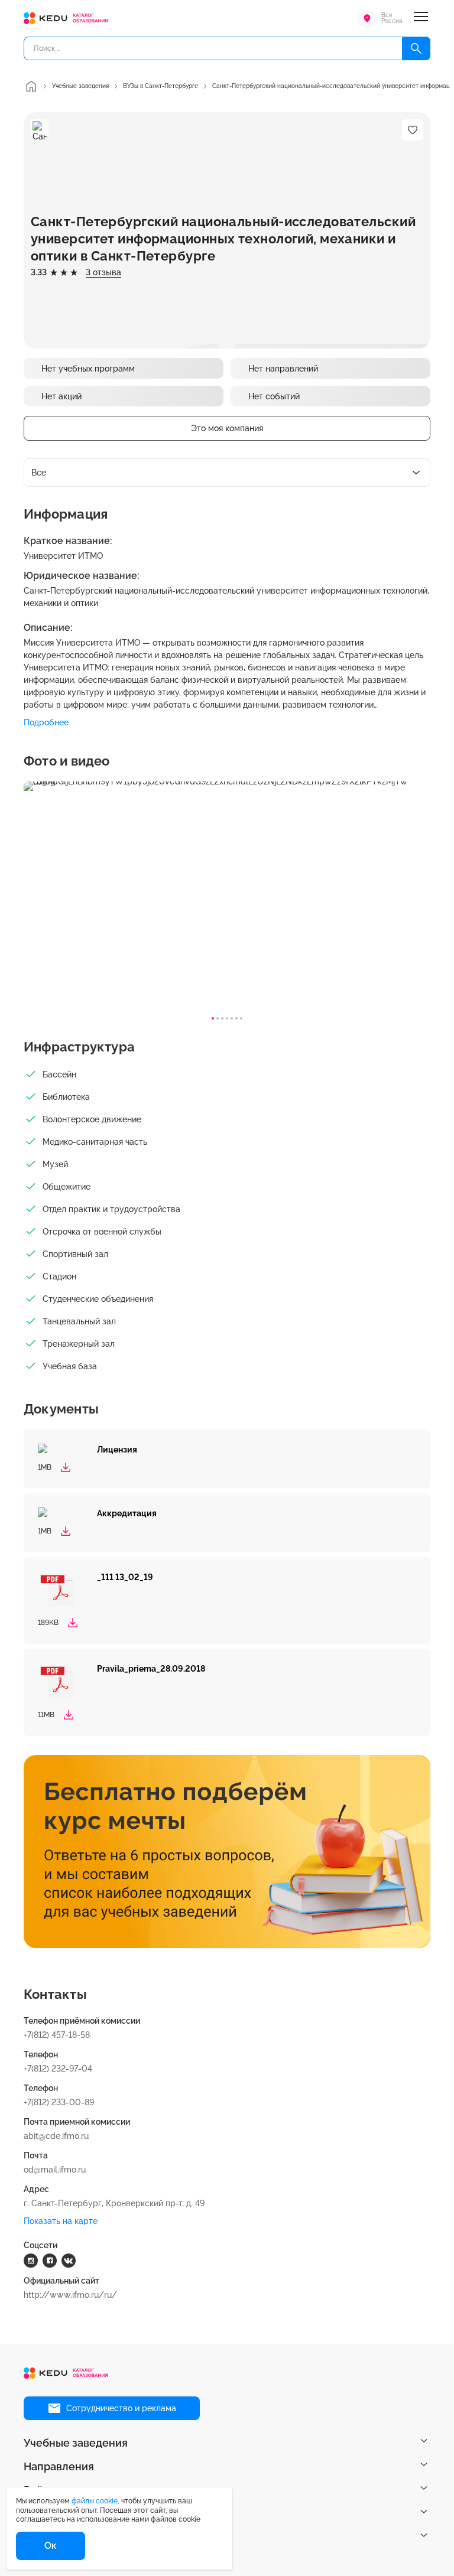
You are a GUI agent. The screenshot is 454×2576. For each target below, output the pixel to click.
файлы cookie (95, 2501)
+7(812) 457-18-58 (57, 2035)
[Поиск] (416, 48)
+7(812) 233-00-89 (59, 2102)
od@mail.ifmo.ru (55, 2170)
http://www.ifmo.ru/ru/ (70, 2295)
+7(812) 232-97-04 (58, 2069)
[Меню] (421, 18)
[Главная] (31, 86)
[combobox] (227, 473)
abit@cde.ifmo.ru (56, 2136)
